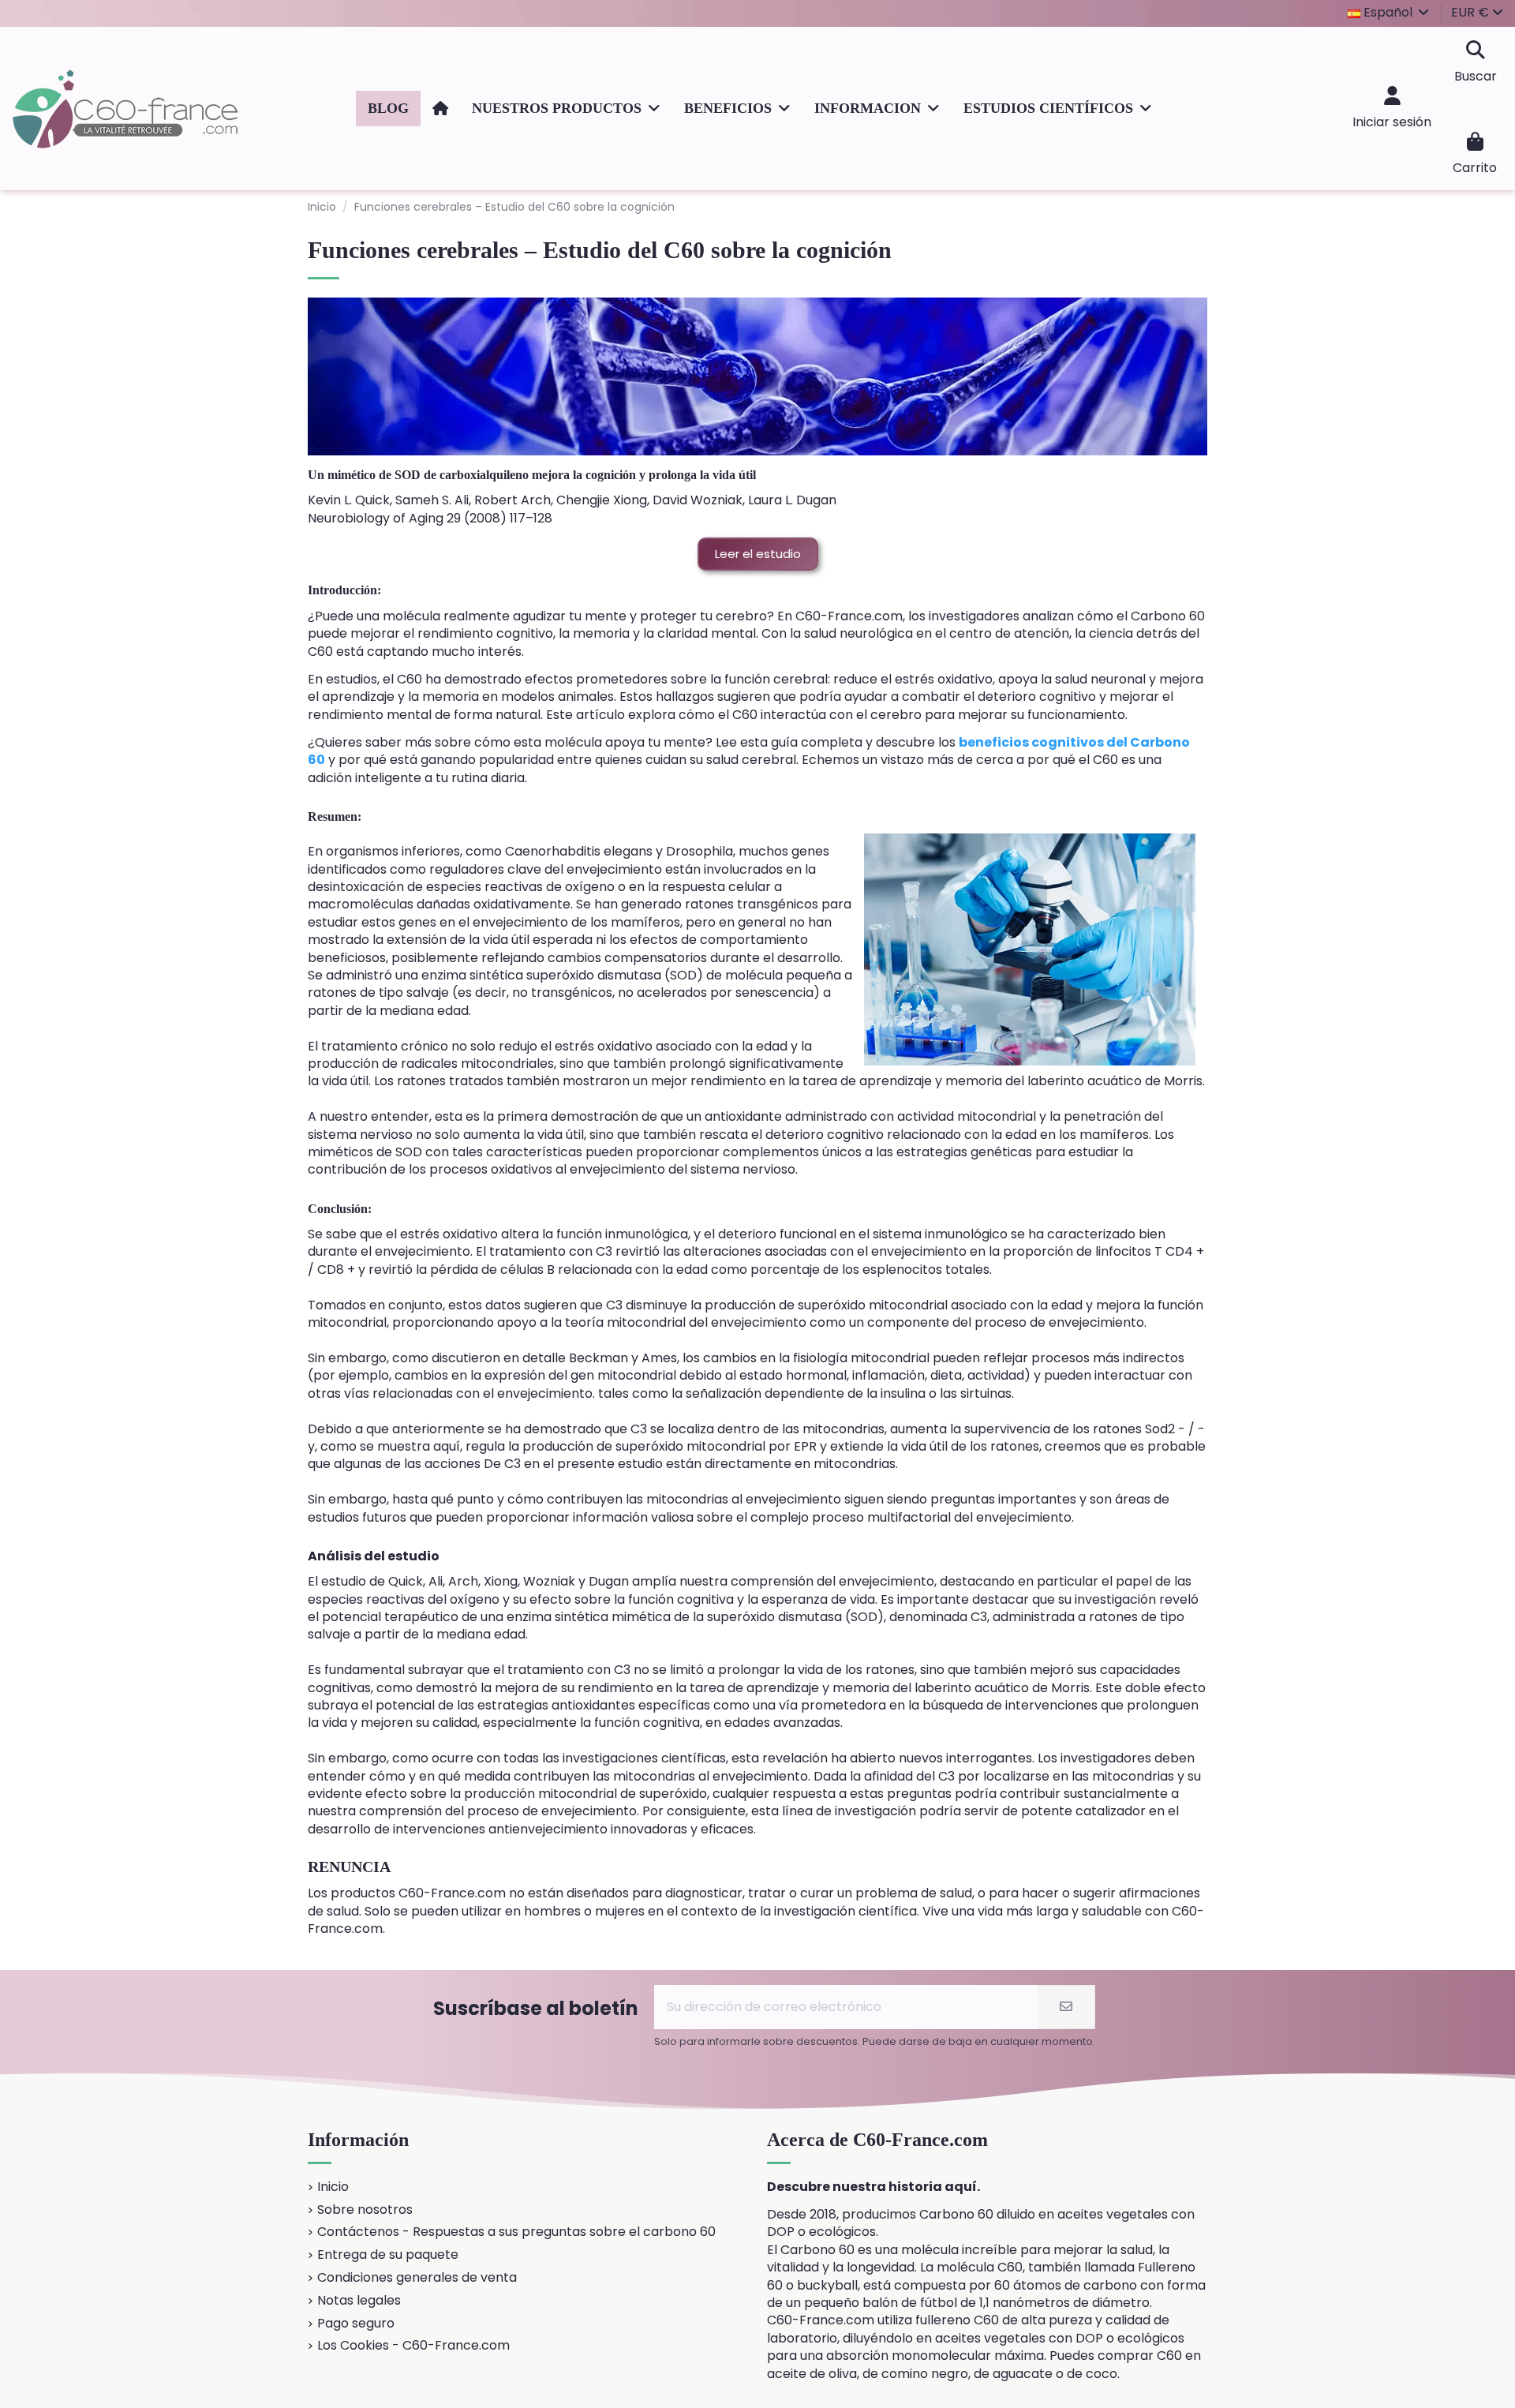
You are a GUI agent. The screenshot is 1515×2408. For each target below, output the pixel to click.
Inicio (333, 2187)
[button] (566, 109)
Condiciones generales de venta (417, 2278)
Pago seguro (356, 2324)
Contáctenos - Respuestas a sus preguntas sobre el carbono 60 (516, 2232)
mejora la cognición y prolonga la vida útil (642, 475)
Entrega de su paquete (388, 2255)
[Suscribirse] (1066, 2007)
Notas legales (359, 2301)
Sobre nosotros (365, 2210)
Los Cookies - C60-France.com (413, 2346)
